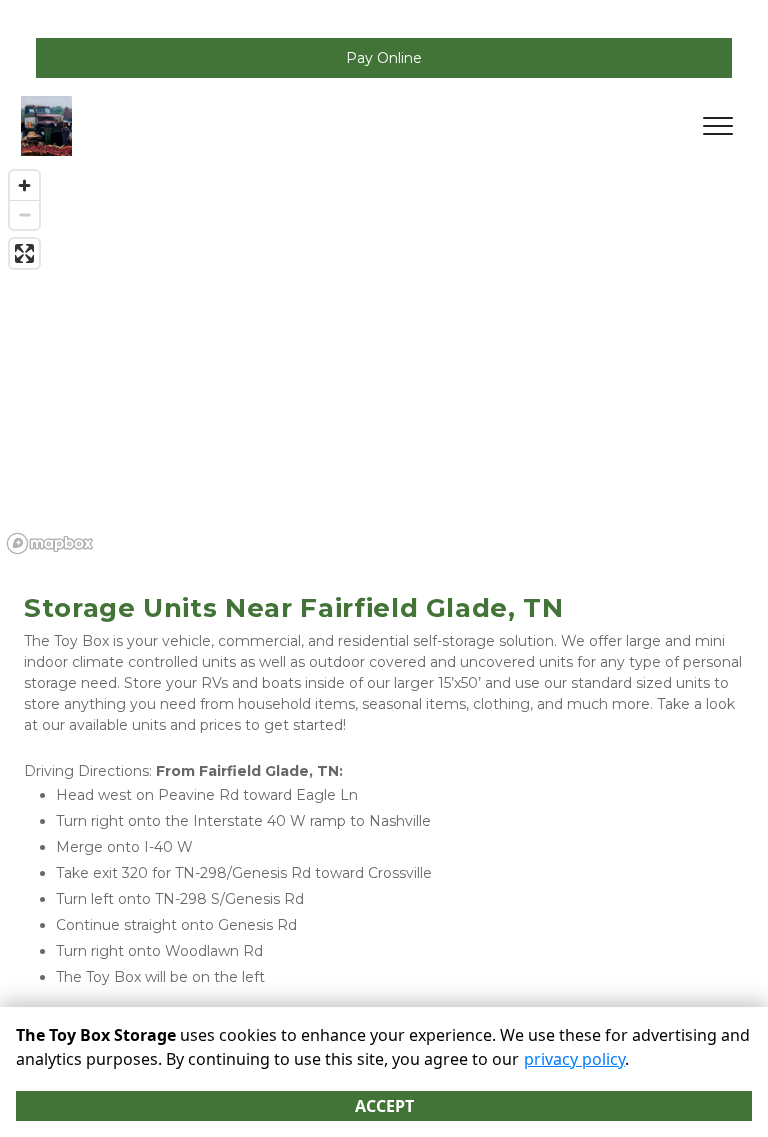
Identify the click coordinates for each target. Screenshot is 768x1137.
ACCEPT (384, 1106)
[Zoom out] (24, 214)
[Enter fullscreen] (24, 253)
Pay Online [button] (384, 58)
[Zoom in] (24, 185)
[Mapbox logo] (50, 543)
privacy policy (574, 1059)
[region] (384, 361)
